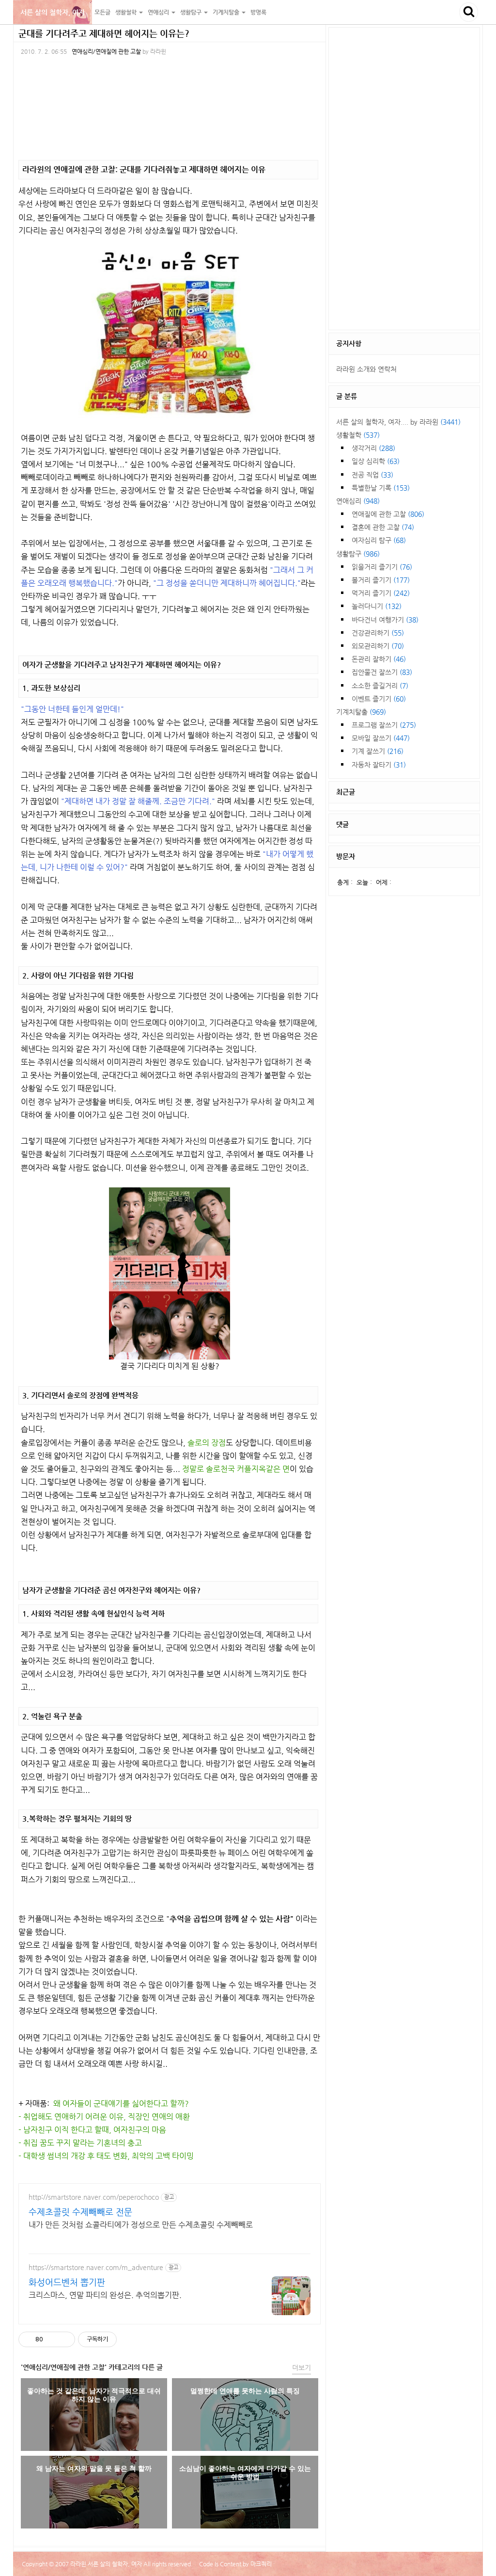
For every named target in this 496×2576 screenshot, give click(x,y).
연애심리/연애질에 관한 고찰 (106, 51)
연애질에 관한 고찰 (388, 514)
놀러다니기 (377, 606)
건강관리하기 (378, 633)
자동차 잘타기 (379, 765)
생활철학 (358, 435)
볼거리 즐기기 (381, 580)
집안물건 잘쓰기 (382, 672)
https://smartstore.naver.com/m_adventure (96, 2267)
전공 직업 (372, 475)
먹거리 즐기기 (381, 593)
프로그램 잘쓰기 (384, 725)
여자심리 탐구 (379, 540)
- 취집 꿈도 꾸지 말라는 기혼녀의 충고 (80, 2143)
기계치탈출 (361, 712)
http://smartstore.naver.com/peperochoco (94, 2197)
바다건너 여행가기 (385, 620)
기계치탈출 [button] (227, 12)
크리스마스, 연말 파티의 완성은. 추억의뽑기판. (105, 2295)
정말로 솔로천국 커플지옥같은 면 (236, 1469)
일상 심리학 (376, 461)
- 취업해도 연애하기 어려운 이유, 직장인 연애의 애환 (104, 2117)
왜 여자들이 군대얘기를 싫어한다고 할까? (121, 2104)
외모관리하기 (378, 646)
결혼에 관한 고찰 (383, 527)
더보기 (302, 2368)
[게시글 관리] (64, 2339)
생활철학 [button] (127, 12)
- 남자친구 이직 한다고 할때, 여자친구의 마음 (92, 2130)
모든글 (102, 12)
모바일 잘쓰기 (381, 738)
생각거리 (373, 448)
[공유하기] (52, 2339)
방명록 (258, 12)
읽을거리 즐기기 (382, 567)
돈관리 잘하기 (379, 659)
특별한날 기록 (381, 488)
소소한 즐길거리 (380, 686)
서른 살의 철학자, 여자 (53, 12)
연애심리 (358, 501)
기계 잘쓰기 (378, 751)
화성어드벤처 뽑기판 (67, 2282)
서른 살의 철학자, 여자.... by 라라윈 (398, 422)
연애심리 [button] (159, 12)
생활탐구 (358, 554)
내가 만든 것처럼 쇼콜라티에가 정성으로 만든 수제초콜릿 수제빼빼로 (141, 2225)
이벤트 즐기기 (379, 699)
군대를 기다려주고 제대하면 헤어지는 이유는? (104, 33)
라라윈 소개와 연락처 (366, 369)
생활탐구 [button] (192, 12)
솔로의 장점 (207, 1443)
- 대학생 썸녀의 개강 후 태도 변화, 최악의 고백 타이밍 (106, 2156)
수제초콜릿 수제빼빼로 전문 (80, 2212)
